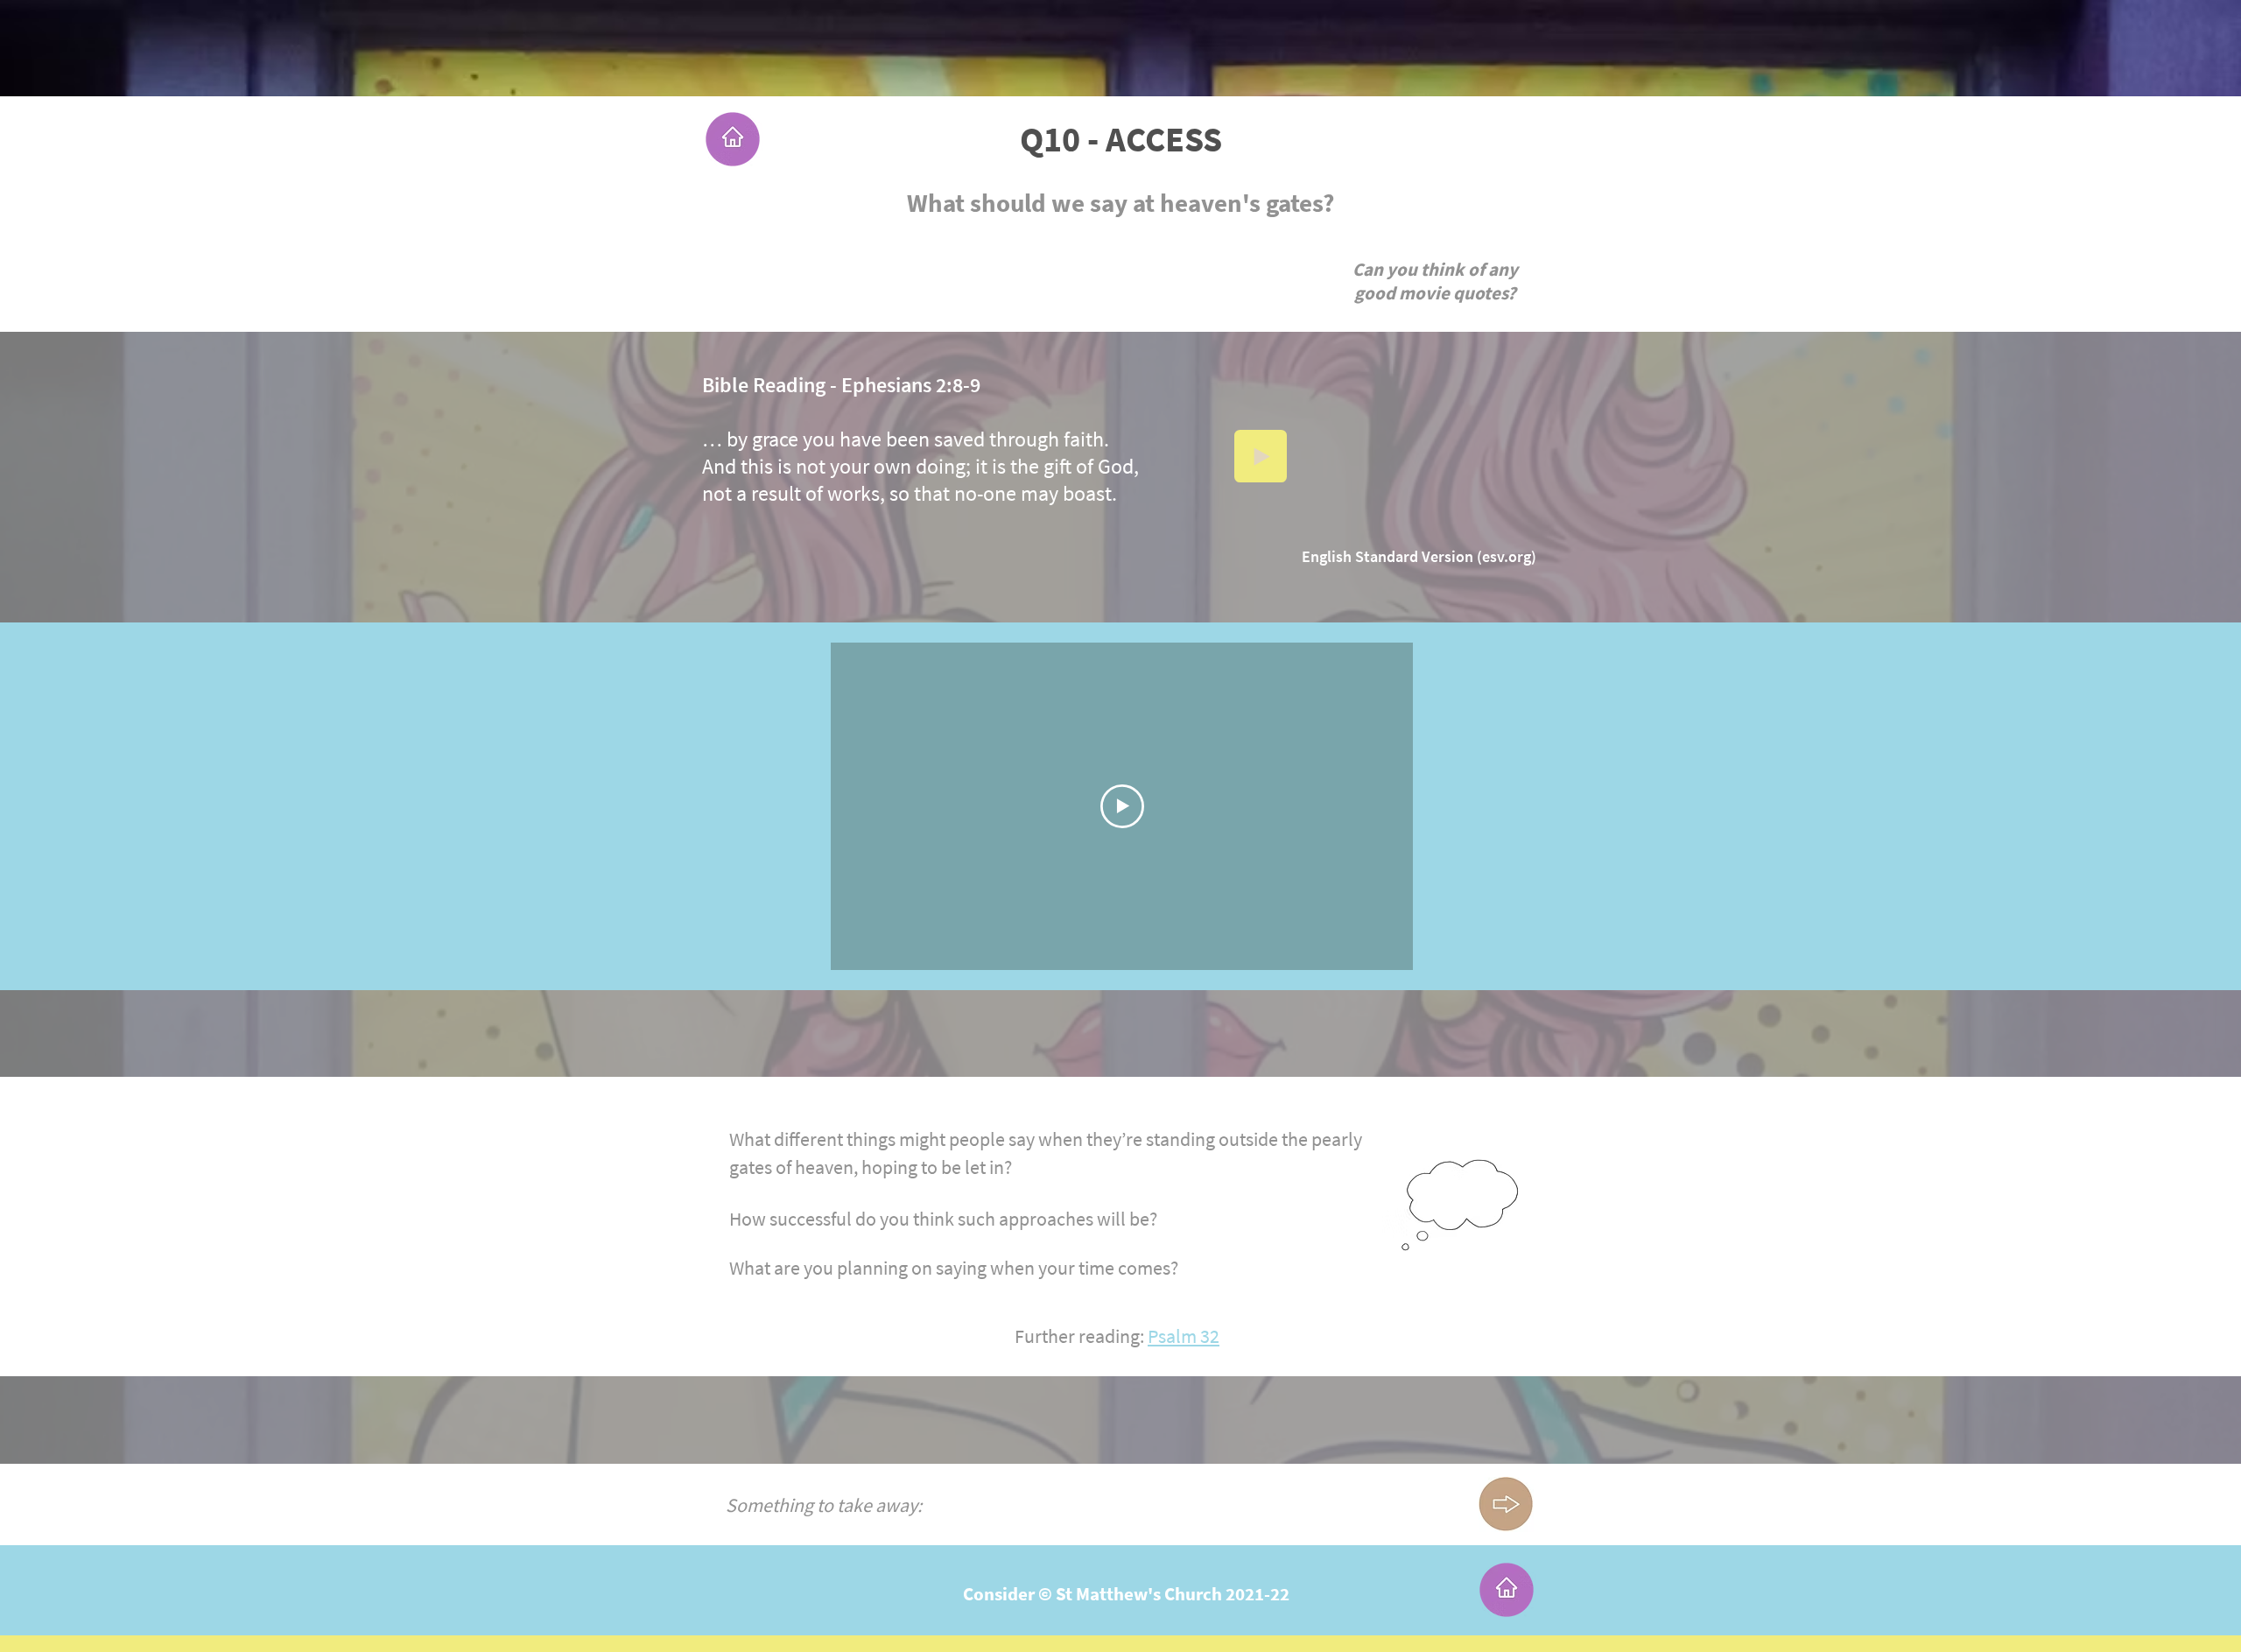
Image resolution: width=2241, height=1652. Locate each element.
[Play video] (1122, 806)
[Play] (1261, 456)
